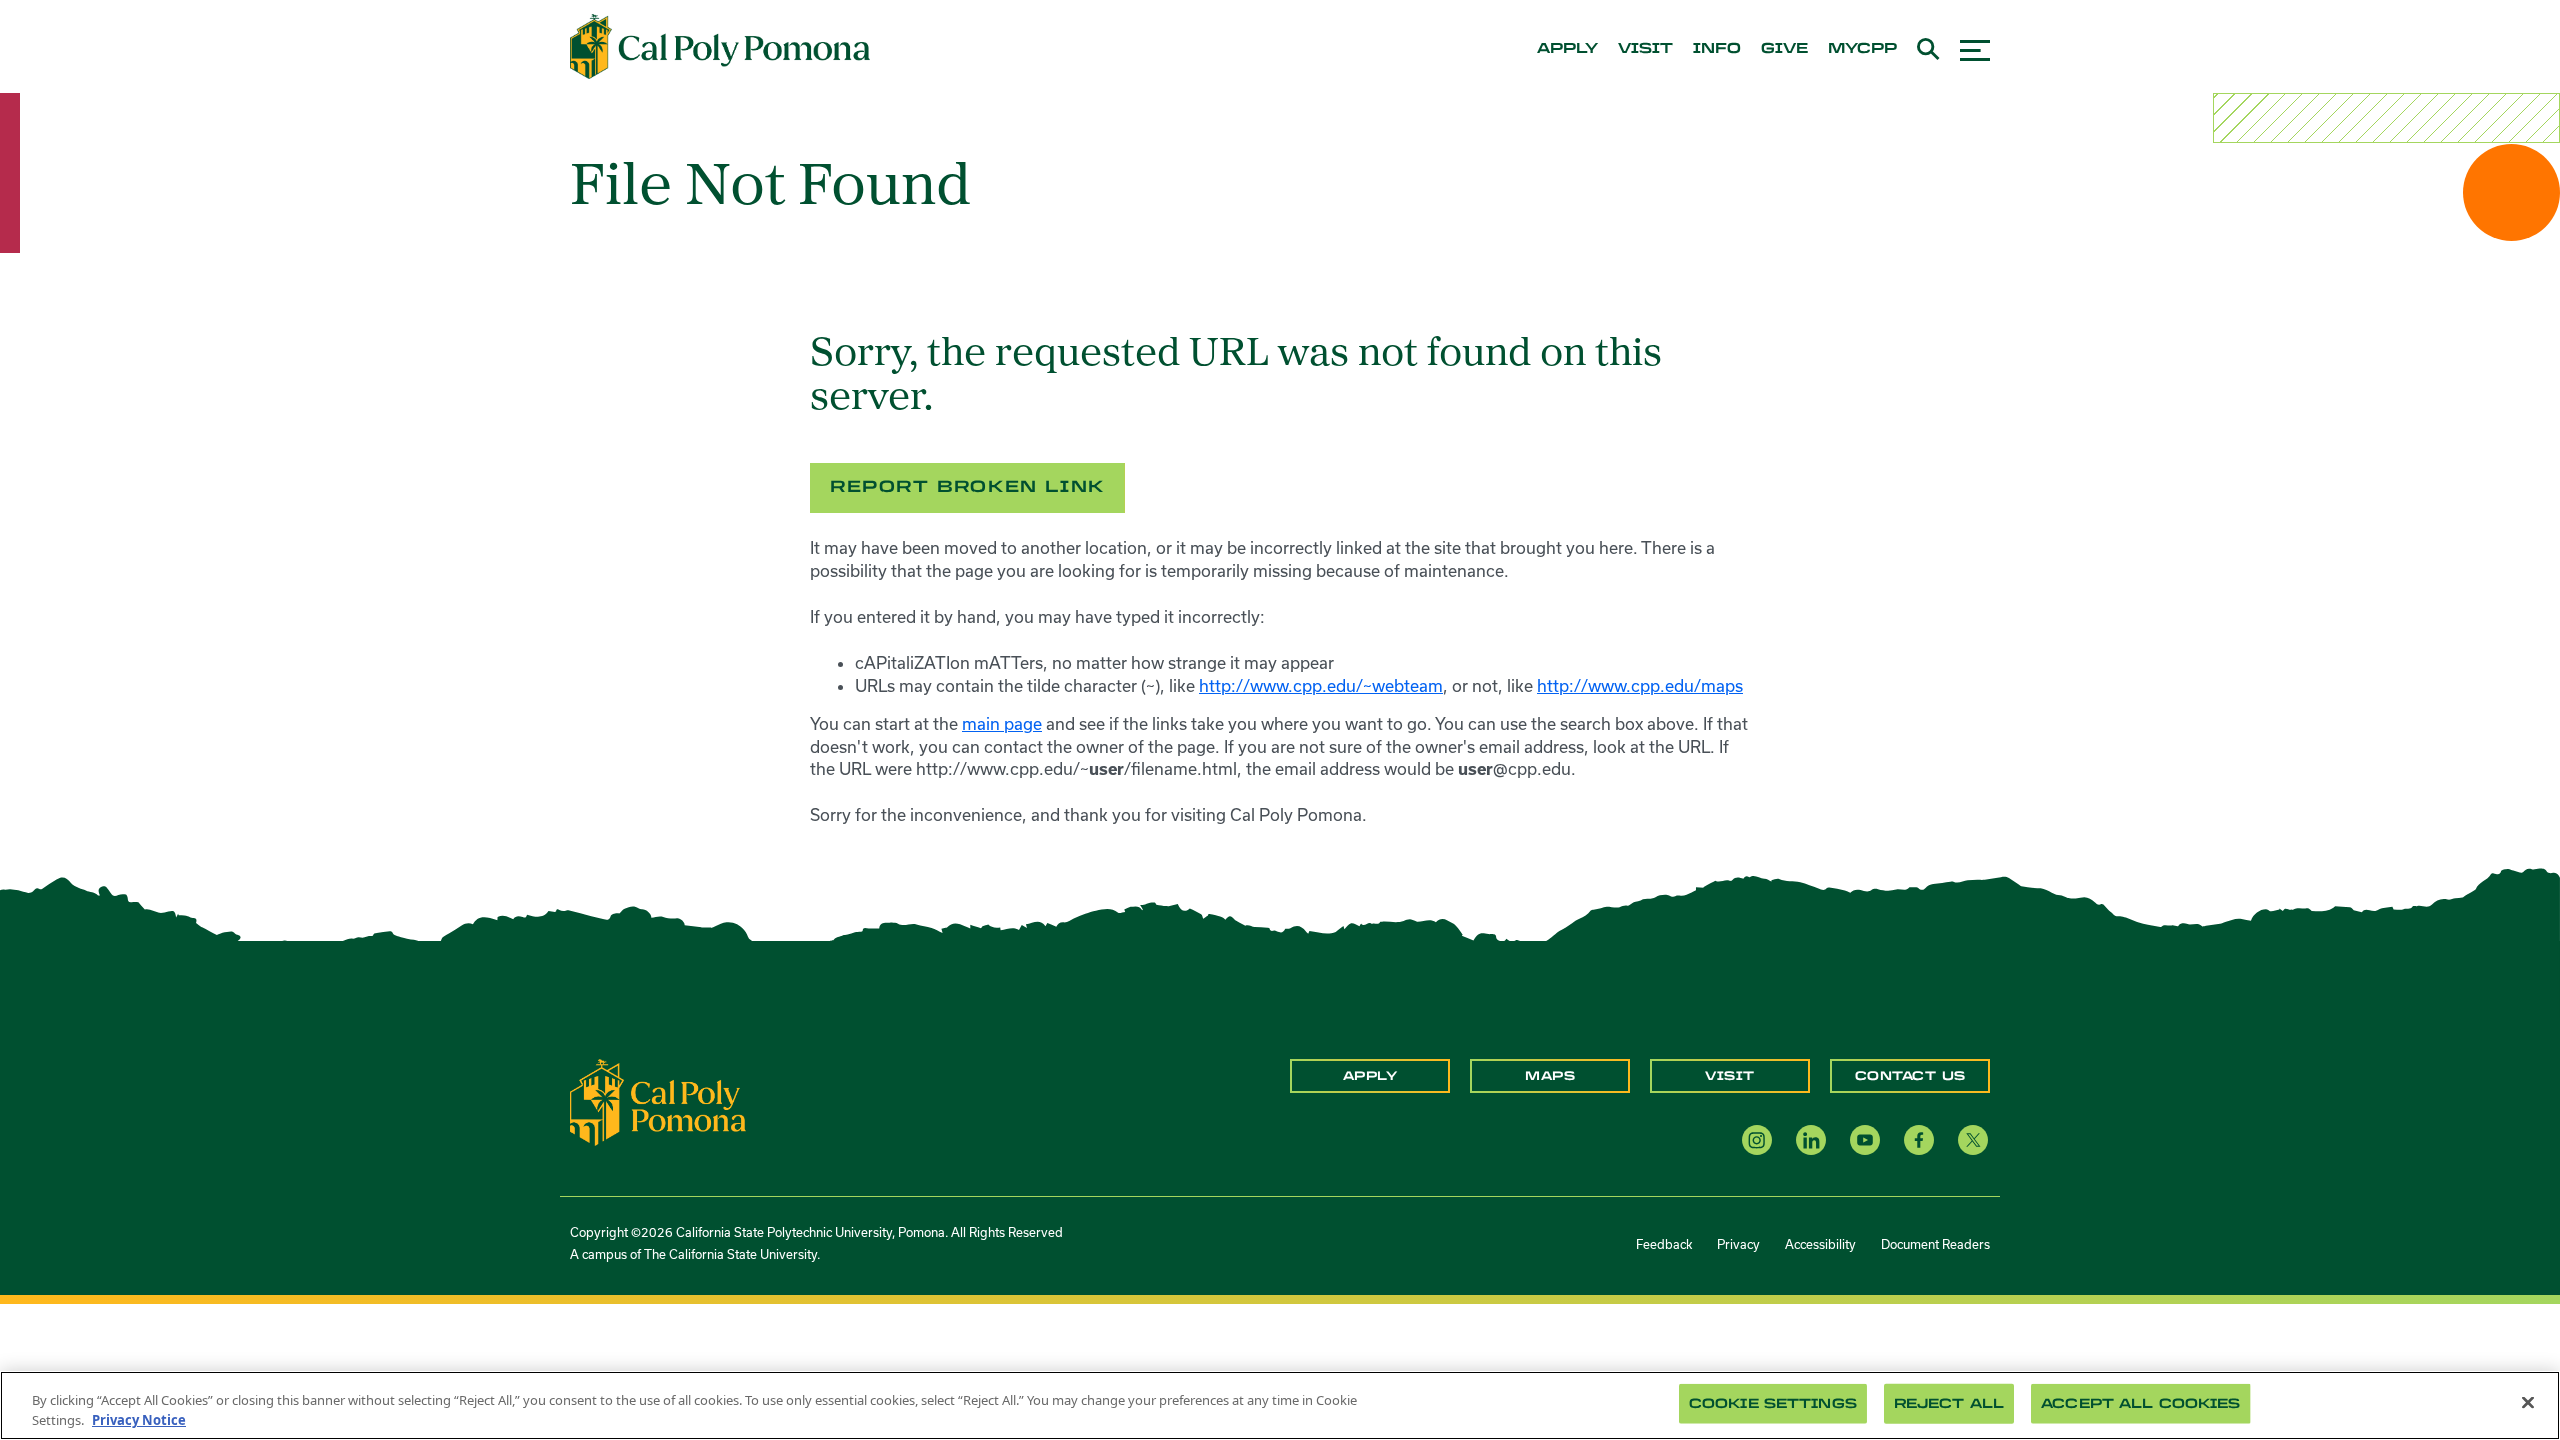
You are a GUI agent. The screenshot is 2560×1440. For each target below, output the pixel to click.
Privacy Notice (139, 1419)
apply (1567, 49)
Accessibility (1820, 1244)
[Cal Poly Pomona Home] (720, 47)
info (1717, 49)
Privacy (1738, 1244)
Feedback (1664, 1244)
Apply (1370, 1076)
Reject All (1949, 1403)
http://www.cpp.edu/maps (1640, 685)
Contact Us (1910, 1076)
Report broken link (967, 486)
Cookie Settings (1773, 1403)
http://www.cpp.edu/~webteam (1321, 685)
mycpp (1862, 49)
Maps (1550, 1076)
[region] (1280, 1405)
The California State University (730, 1254)
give (1784, 49)
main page (1002, 723)
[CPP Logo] (658, 1101)
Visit (1730, 1076)
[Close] (2528, 1403)
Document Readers (1935, 1244)
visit (1645, 49)
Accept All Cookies (2140, 1403)
